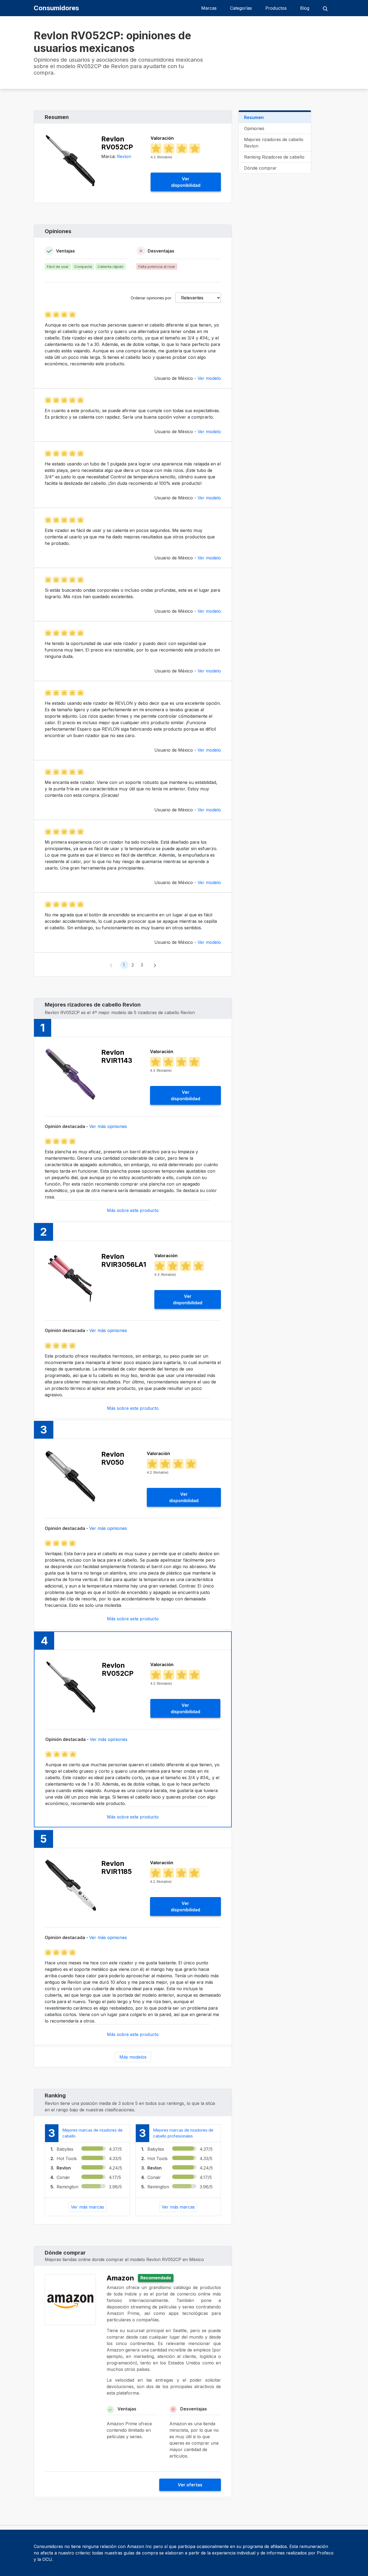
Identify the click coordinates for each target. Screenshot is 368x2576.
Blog (305, 8)
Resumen (254, 117)
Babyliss (65, 2149)
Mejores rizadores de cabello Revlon (274, 143)
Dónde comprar (260, 168)
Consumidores (56, 8)
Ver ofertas (190, 2485)
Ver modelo (209, 378)
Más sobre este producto (133, 1210)
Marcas (209, 8)
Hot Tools (67, 2158)
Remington (67, 2187)
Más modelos (133, 2057)
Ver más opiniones (108, 1126)
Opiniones (254, 128)
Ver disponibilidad (186, 182)
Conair (63, 2177)
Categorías (241, 8)
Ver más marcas (87, 2207)
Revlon (124, 156)
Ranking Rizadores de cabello (274, 157)
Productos (276, 8)
